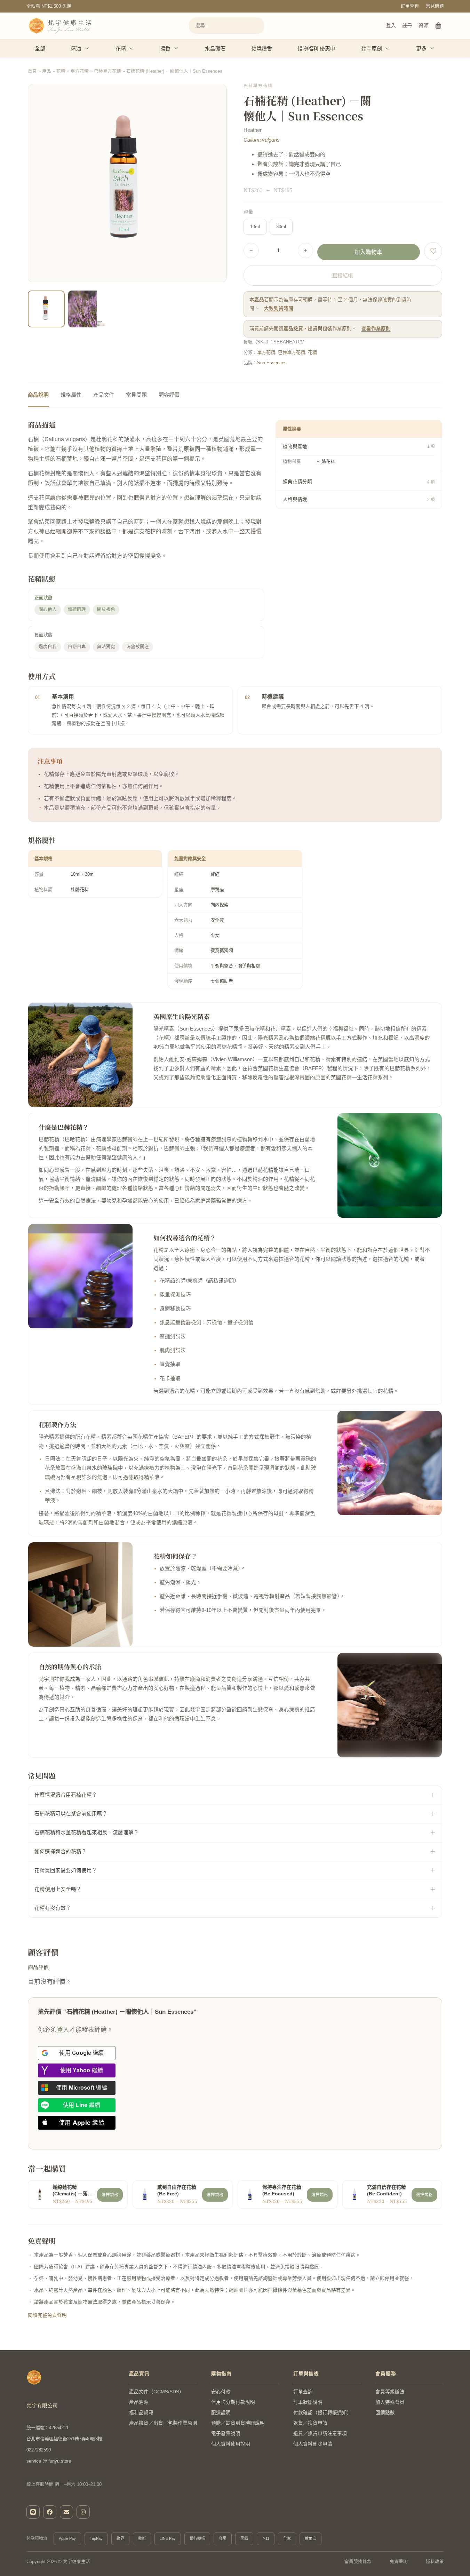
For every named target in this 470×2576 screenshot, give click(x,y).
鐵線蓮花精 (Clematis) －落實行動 (73, 2191)
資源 (424, 25)
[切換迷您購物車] (439, 26)
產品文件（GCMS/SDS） (157, 2392)
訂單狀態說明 (308, 2402)
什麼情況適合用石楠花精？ (66, 1795)
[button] (217, 318)
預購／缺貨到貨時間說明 (238, 2423)
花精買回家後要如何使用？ (66, 1870)
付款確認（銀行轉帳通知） (322, 2413)
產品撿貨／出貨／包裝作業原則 (163, 2423)
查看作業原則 (376, 329)
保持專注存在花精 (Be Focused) (282, 2191)
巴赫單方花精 (107, 71)
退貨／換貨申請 (310, 2423)
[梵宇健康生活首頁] (34, 2377)
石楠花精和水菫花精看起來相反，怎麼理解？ (87, 1832)
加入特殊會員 (390, 2402)
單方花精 (80, 71)
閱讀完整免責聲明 (47, 2315)
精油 (76, 49)
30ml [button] (281, 227)
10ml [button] (255, 227)
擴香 (165, 49)
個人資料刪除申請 (313, 2444)
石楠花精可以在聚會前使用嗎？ (71, 1814)
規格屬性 (71, 395)
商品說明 (38, 395)
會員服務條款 (358, 2562)
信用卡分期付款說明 (233, 2402)
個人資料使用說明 (231, 2444)
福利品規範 (141, 2413)
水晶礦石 (215, 49)
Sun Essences (272, 363)
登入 (391, 25)
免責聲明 (399, 2562)
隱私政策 (435, 2562)
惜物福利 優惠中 (316, 49)
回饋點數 (385, 2413)
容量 (248, 212)
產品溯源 (139, 2402)
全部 (40, 49)
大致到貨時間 (279, 308)
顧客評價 (169, 395)
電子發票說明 (226, 2434)
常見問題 (435, 6)
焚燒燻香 (262, 49)
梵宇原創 (372, 49)
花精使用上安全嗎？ (58, 1889)
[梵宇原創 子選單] (388, 48)
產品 (47, 71)
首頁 (32, 71)
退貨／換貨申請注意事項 (320, 2434)
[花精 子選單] (132, 48)
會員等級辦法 (390, 2392)
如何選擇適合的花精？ (61, 1852)
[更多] (432, 48)
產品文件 (104, 395)
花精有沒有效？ (53, 1908)
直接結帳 (343, 275)
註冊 (407, 25)
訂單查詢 (410, 6)
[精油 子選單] (87, 48)
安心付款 (221, 2392)
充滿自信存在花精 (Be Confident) (387, 2191)
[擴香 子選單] (176, 48)
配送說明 (221, 2413)
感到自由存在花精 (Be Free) (177, 2191)
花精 (121, 49)
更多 (421, 49)
